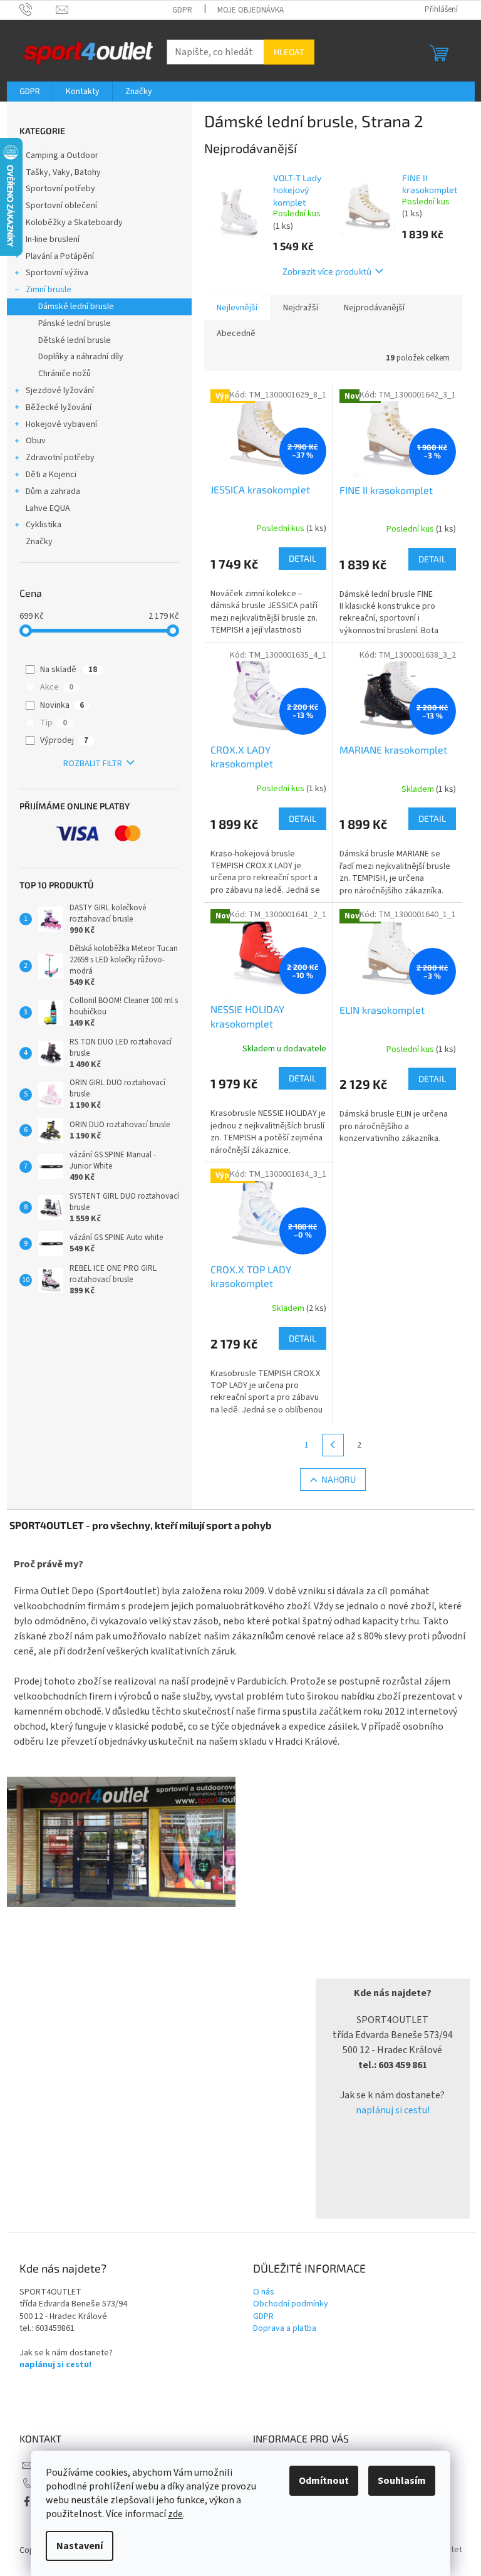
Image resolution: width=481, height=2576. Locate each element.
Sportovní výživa (57, 273)
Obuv (36, 441)
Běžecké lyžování (59, 407)
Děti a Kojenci (51, 475)
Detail (303, 558)
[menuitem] (30, 92)
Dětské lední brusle (75, 340)
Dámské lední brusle (76, 307)
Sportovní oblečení (61, 206)
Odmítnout (324, 2481)
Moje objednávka (251, 10)
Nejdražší (301, 308)
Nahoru (339, 1479)
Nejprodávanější (374, 308)
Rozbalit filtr (93, 764)
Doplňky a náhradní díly (81, 357)
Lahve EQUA (48, 508)
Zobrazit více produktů (327, 271)
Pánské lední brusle (75, 323)
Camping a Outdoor (62, 155)
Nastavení (80, 2546)
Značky (39, 542)
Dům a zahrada (53, 492)
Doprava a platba (285, 2329)
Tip (54, 723)
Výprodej (64, 740)
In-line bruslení (53, 239)
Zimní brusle (49, 290)
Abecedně (236, 334)
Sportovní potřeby (60, 189)
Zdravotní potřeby (60, 458)
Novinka (62, 705)
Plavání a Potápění (60, 256)
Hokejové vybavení (61, 424)
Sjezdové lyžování (60, 391)
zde (175, 2514)
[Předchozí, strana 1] (333, 1445)
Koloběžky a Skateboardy (74, 223)
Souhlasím (402, 2481)
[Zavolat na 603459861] (38, 9)
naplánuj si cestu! (393, 2110)
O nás (264, 2292)
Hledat (289, 52)
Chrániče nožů (65, 374)
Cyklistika (44, 525)
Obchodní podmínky (291, 2304)
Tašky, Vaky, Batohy (63, 172)
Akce (57, 687)
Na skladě (69, 670)
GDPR (182, 10)
